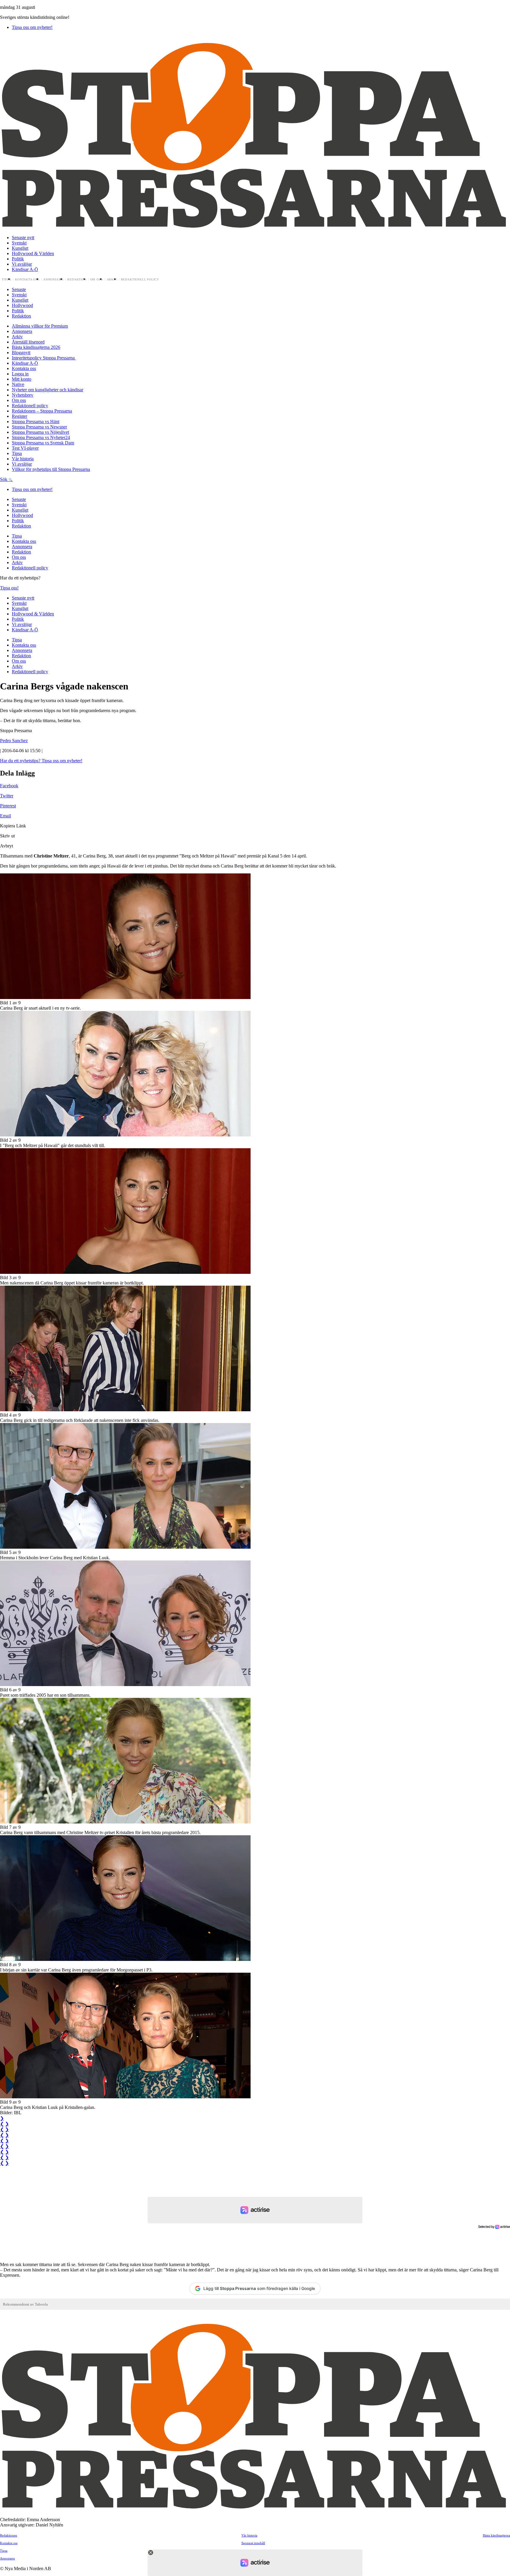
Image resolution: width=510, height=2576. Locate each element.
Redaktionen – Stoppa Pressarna (42, 411)
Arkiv (112, 280)
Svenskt (19, 243)
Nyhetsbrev (23, 395)
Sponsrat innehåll (253, 2543)
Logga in (20, 374)
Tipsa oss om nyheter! (32, 27)
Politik (18, 259)
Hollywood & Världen (33, 253)
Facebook (9, 786)
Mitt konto (22, 379)
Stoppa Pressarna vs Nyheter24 (41, 437)
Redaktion (77, 280)
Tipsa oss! (9, 588)
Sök (4, 479)
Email (5, 816)
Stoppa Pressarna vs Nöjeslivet (40, 432)
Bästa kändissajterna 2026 (36, 347)
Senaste (19, 289)
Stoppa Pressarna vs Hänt (36, 422)
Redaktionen (9, 2535)
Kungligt (20, 248)
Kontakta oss (27, 280)
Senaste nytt (23, 238)
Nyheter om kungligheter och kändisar (48, 390)
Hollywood (22, 305)
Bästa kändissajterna (496, 2535)
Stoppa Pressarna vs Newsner (39, 427)
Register (19, 416)
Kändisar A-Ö (25, 269)
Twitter (7, 796)
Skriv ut (7, 836)
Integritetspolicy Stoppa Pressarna (44, 358)
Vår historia (23, 459)
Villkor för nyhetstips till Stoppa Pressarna (51, 469)
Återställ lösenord (28, 342)
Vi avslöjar (22, 264)
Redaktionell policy (140, 280)
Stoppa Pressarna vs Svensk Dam (43, 443)
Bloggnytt (21, 353)
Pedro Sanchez (14, 741)
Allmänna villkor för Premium (40, 326)
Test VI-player (25, 448)
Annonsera (53, 280)
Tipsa (6, 280)
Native (18, 384)
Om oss (97, 280)
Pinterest (8, 806)
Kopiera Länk (13, 826)
